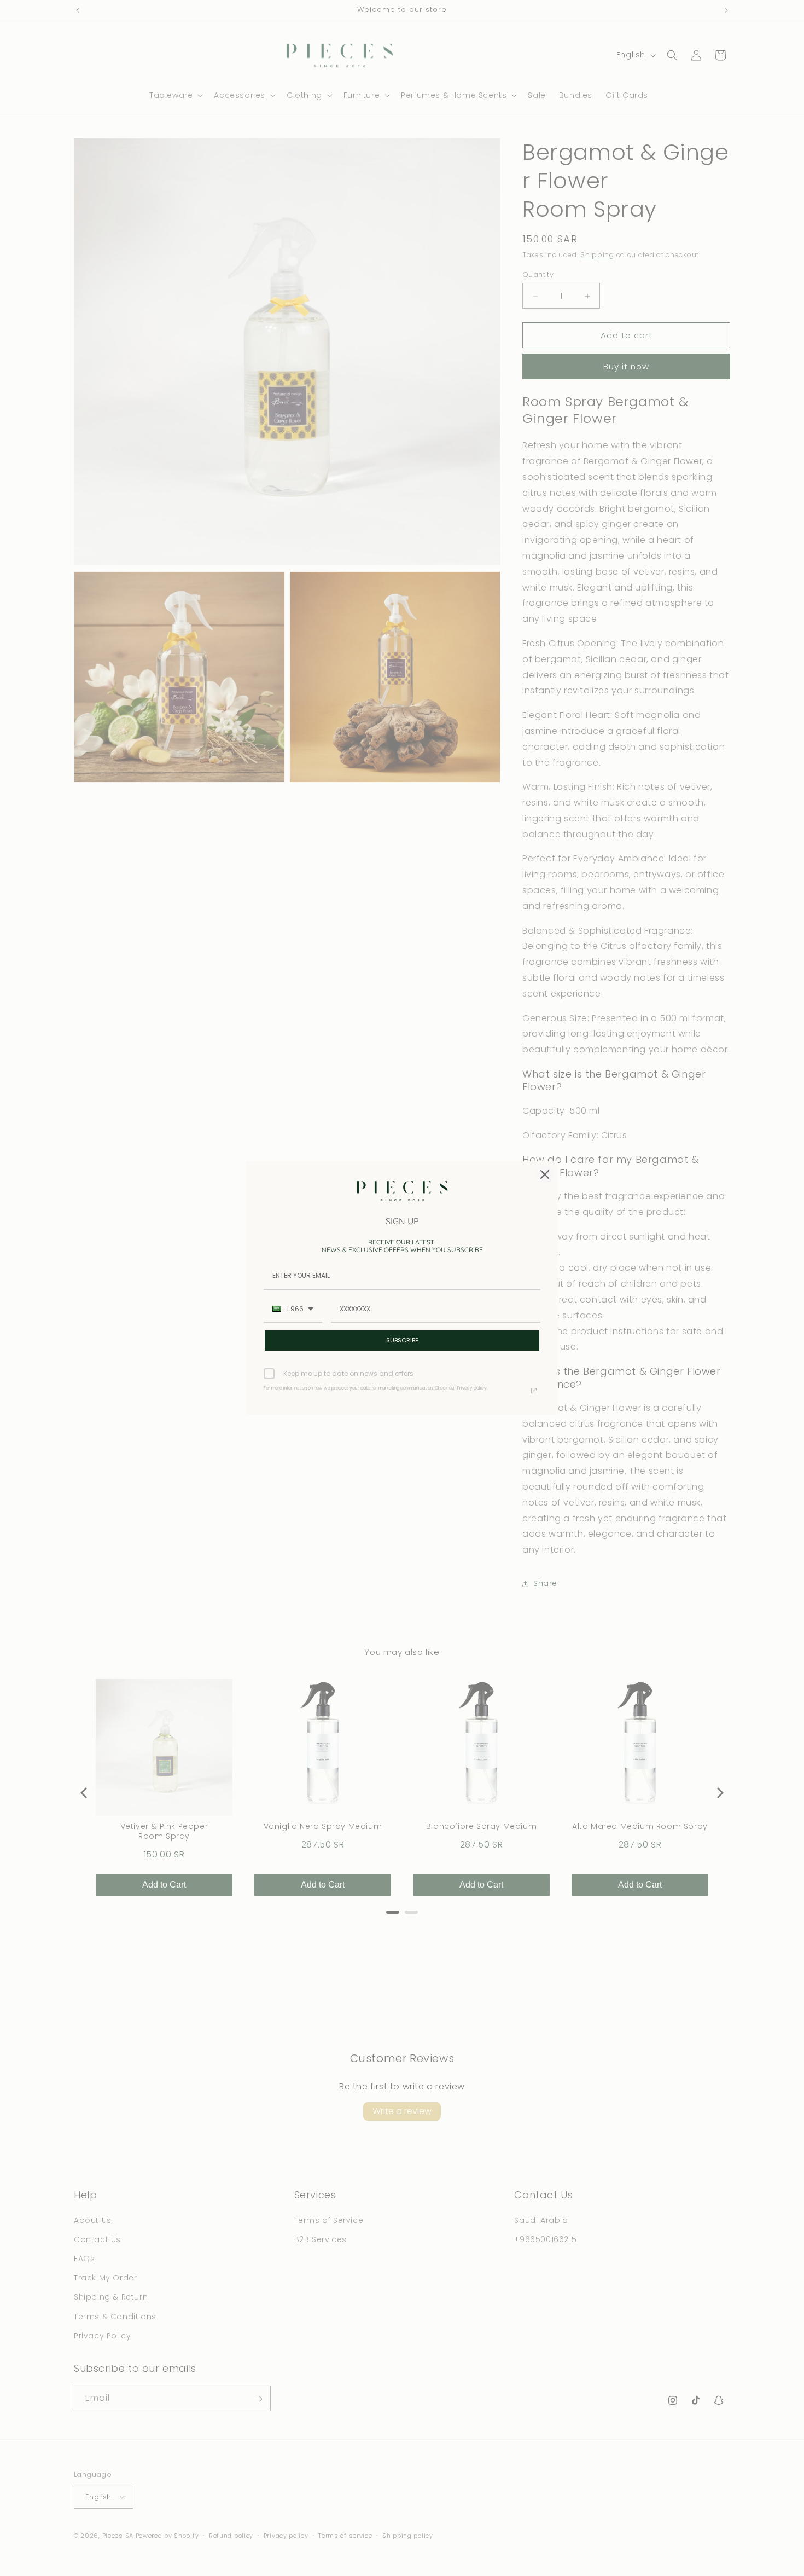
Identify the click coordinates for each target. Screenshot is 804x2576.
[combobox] (293, 1310)
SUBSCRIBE (402, 1340)
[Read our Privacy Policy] (534, 1391)
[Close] (545, 1174)
